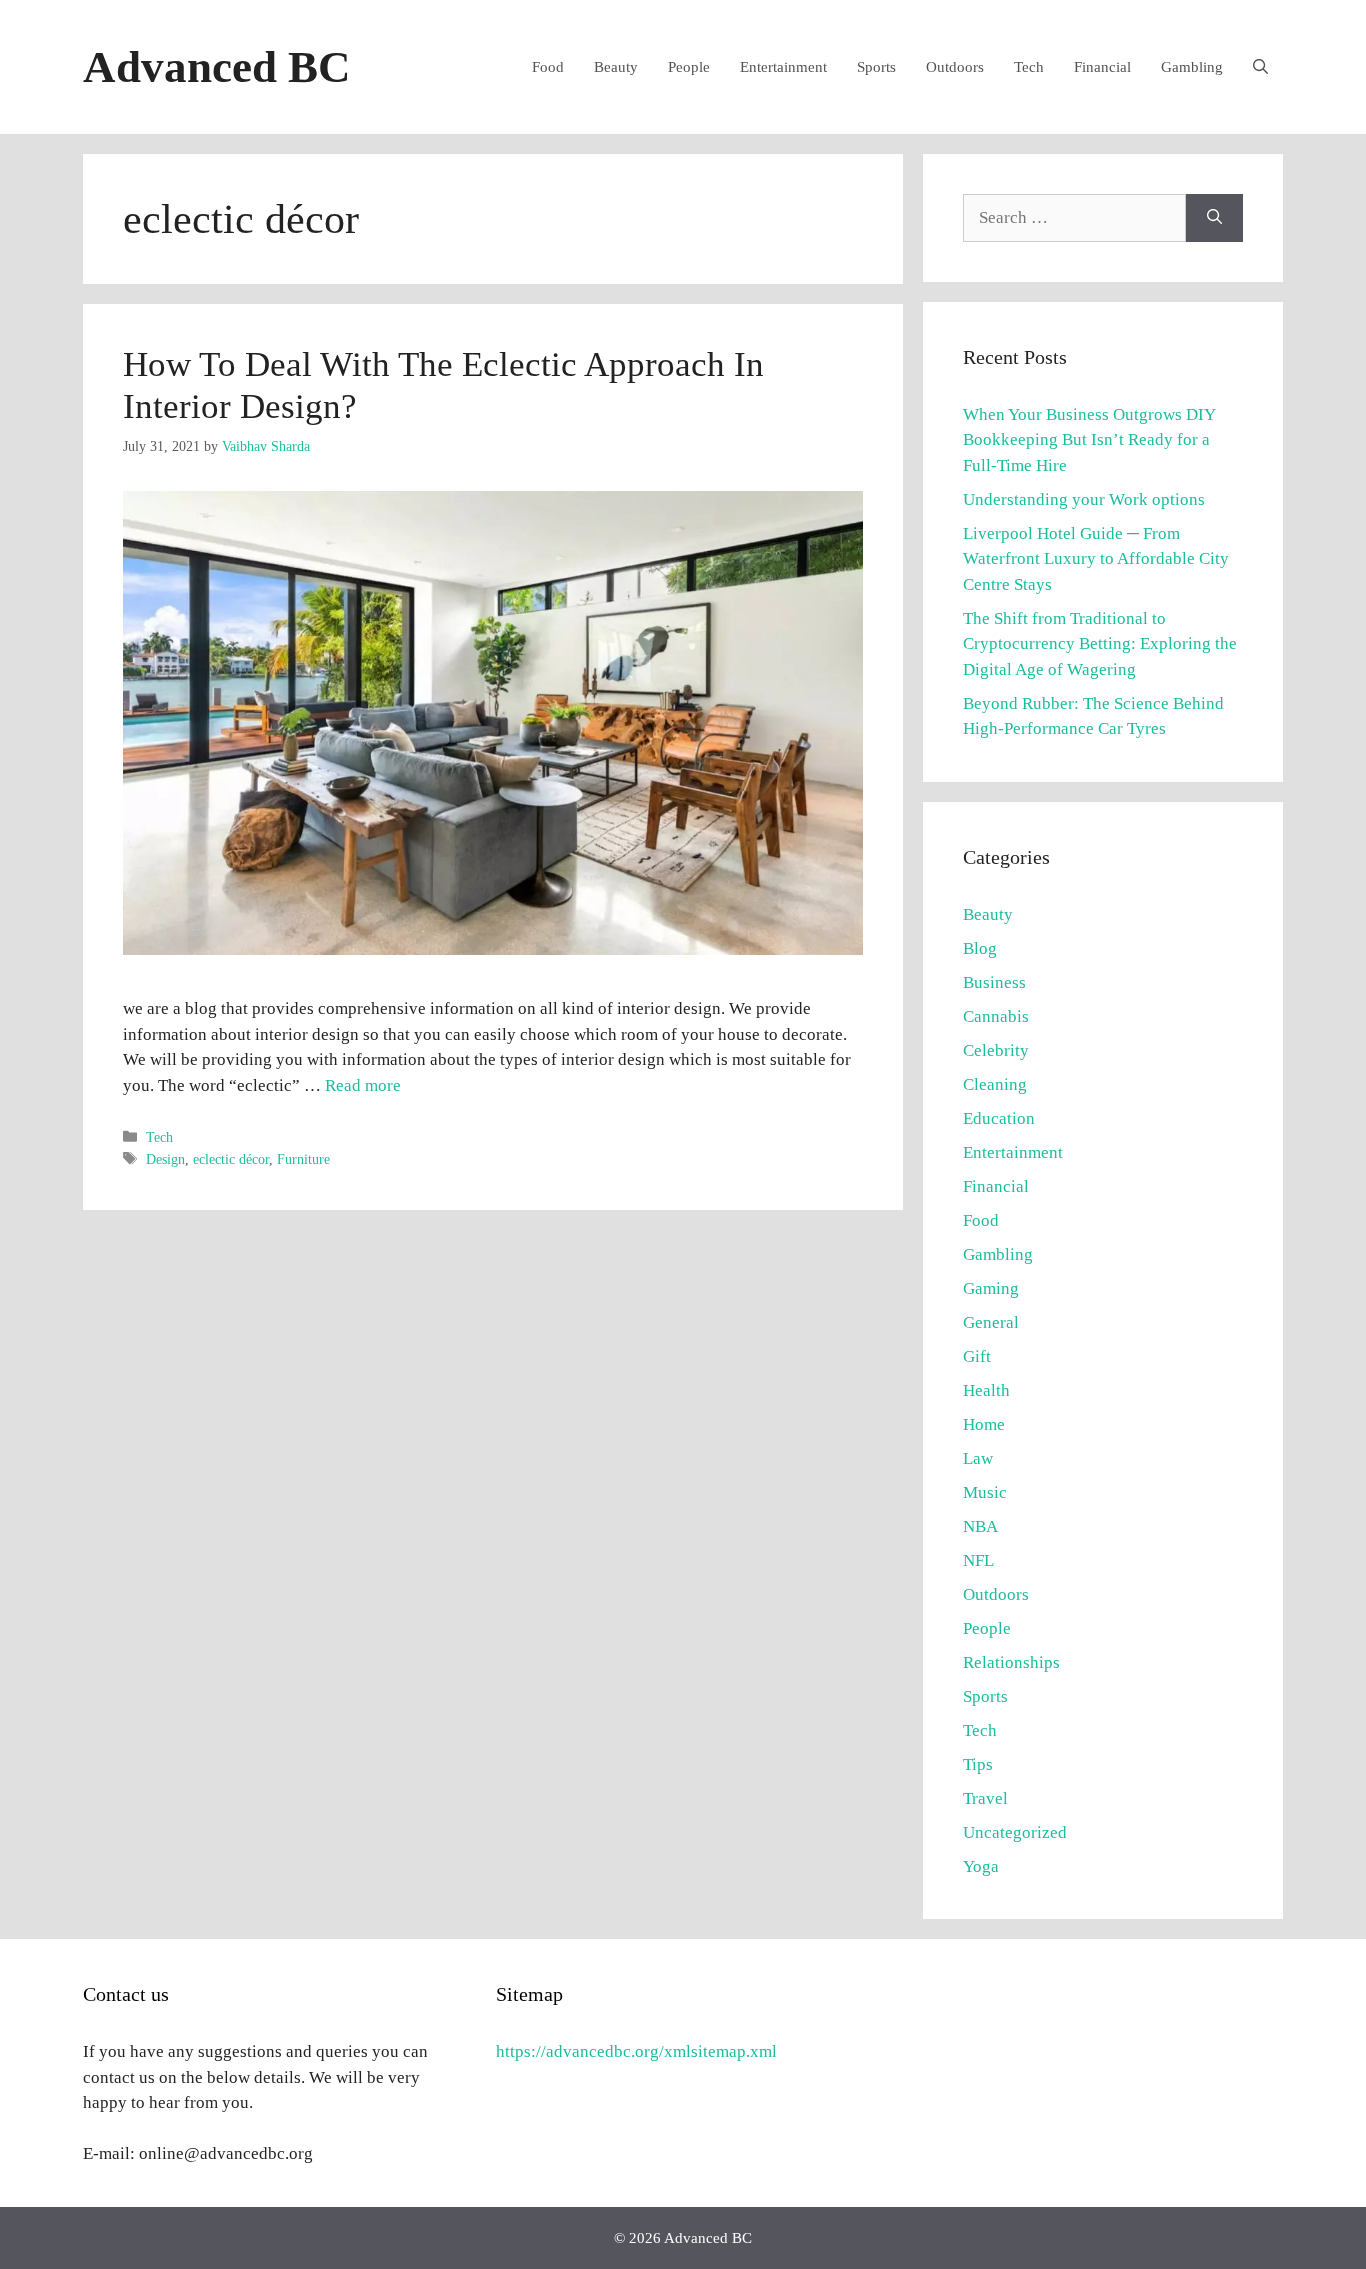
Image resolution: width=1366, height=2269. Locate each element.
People (689, 67)
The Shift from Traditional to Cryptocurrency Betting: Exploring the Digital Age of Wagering (1100, 644)
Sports (876, 67)
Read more (363, 1085)
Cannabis (996, 1016)
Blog (980, 948)
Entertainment (783, 67)
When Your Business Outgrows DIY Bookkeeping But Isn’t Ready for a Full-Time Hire (1089, 440)
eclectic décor (231, 1159)
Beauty (616, 67)
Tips (978, 1764)
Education (999, 1118)
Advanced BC (217, 67)
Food (548, 67)
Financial (1102, 67)
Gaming (991, 1288)
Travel (985, 1798)
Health (986, 1390)
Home (984, 1424)
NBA (980, 1526)
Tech (1029, 67)
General (991, 1322)
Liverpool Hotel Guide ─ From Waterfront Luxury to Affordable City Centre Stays (1096, 559)
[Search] (1214, 218)
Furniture (303, 1159)
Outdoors (955, 67)
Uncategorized (1015, 1832)
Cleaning (995, 1084)
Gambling (1192, 67)
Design (165, 1159)
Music (985, 1492)
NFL (978, 1560)
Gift (977, 1356)
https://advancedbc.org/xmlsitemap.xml (636, 2051)
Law (978, 1458)
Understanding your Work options (1084, 499)
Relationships (1011, 1662)
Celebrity (996, 1050)
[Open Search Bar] (1260, 67)
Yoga (981, 1866)
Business (994, 982)
